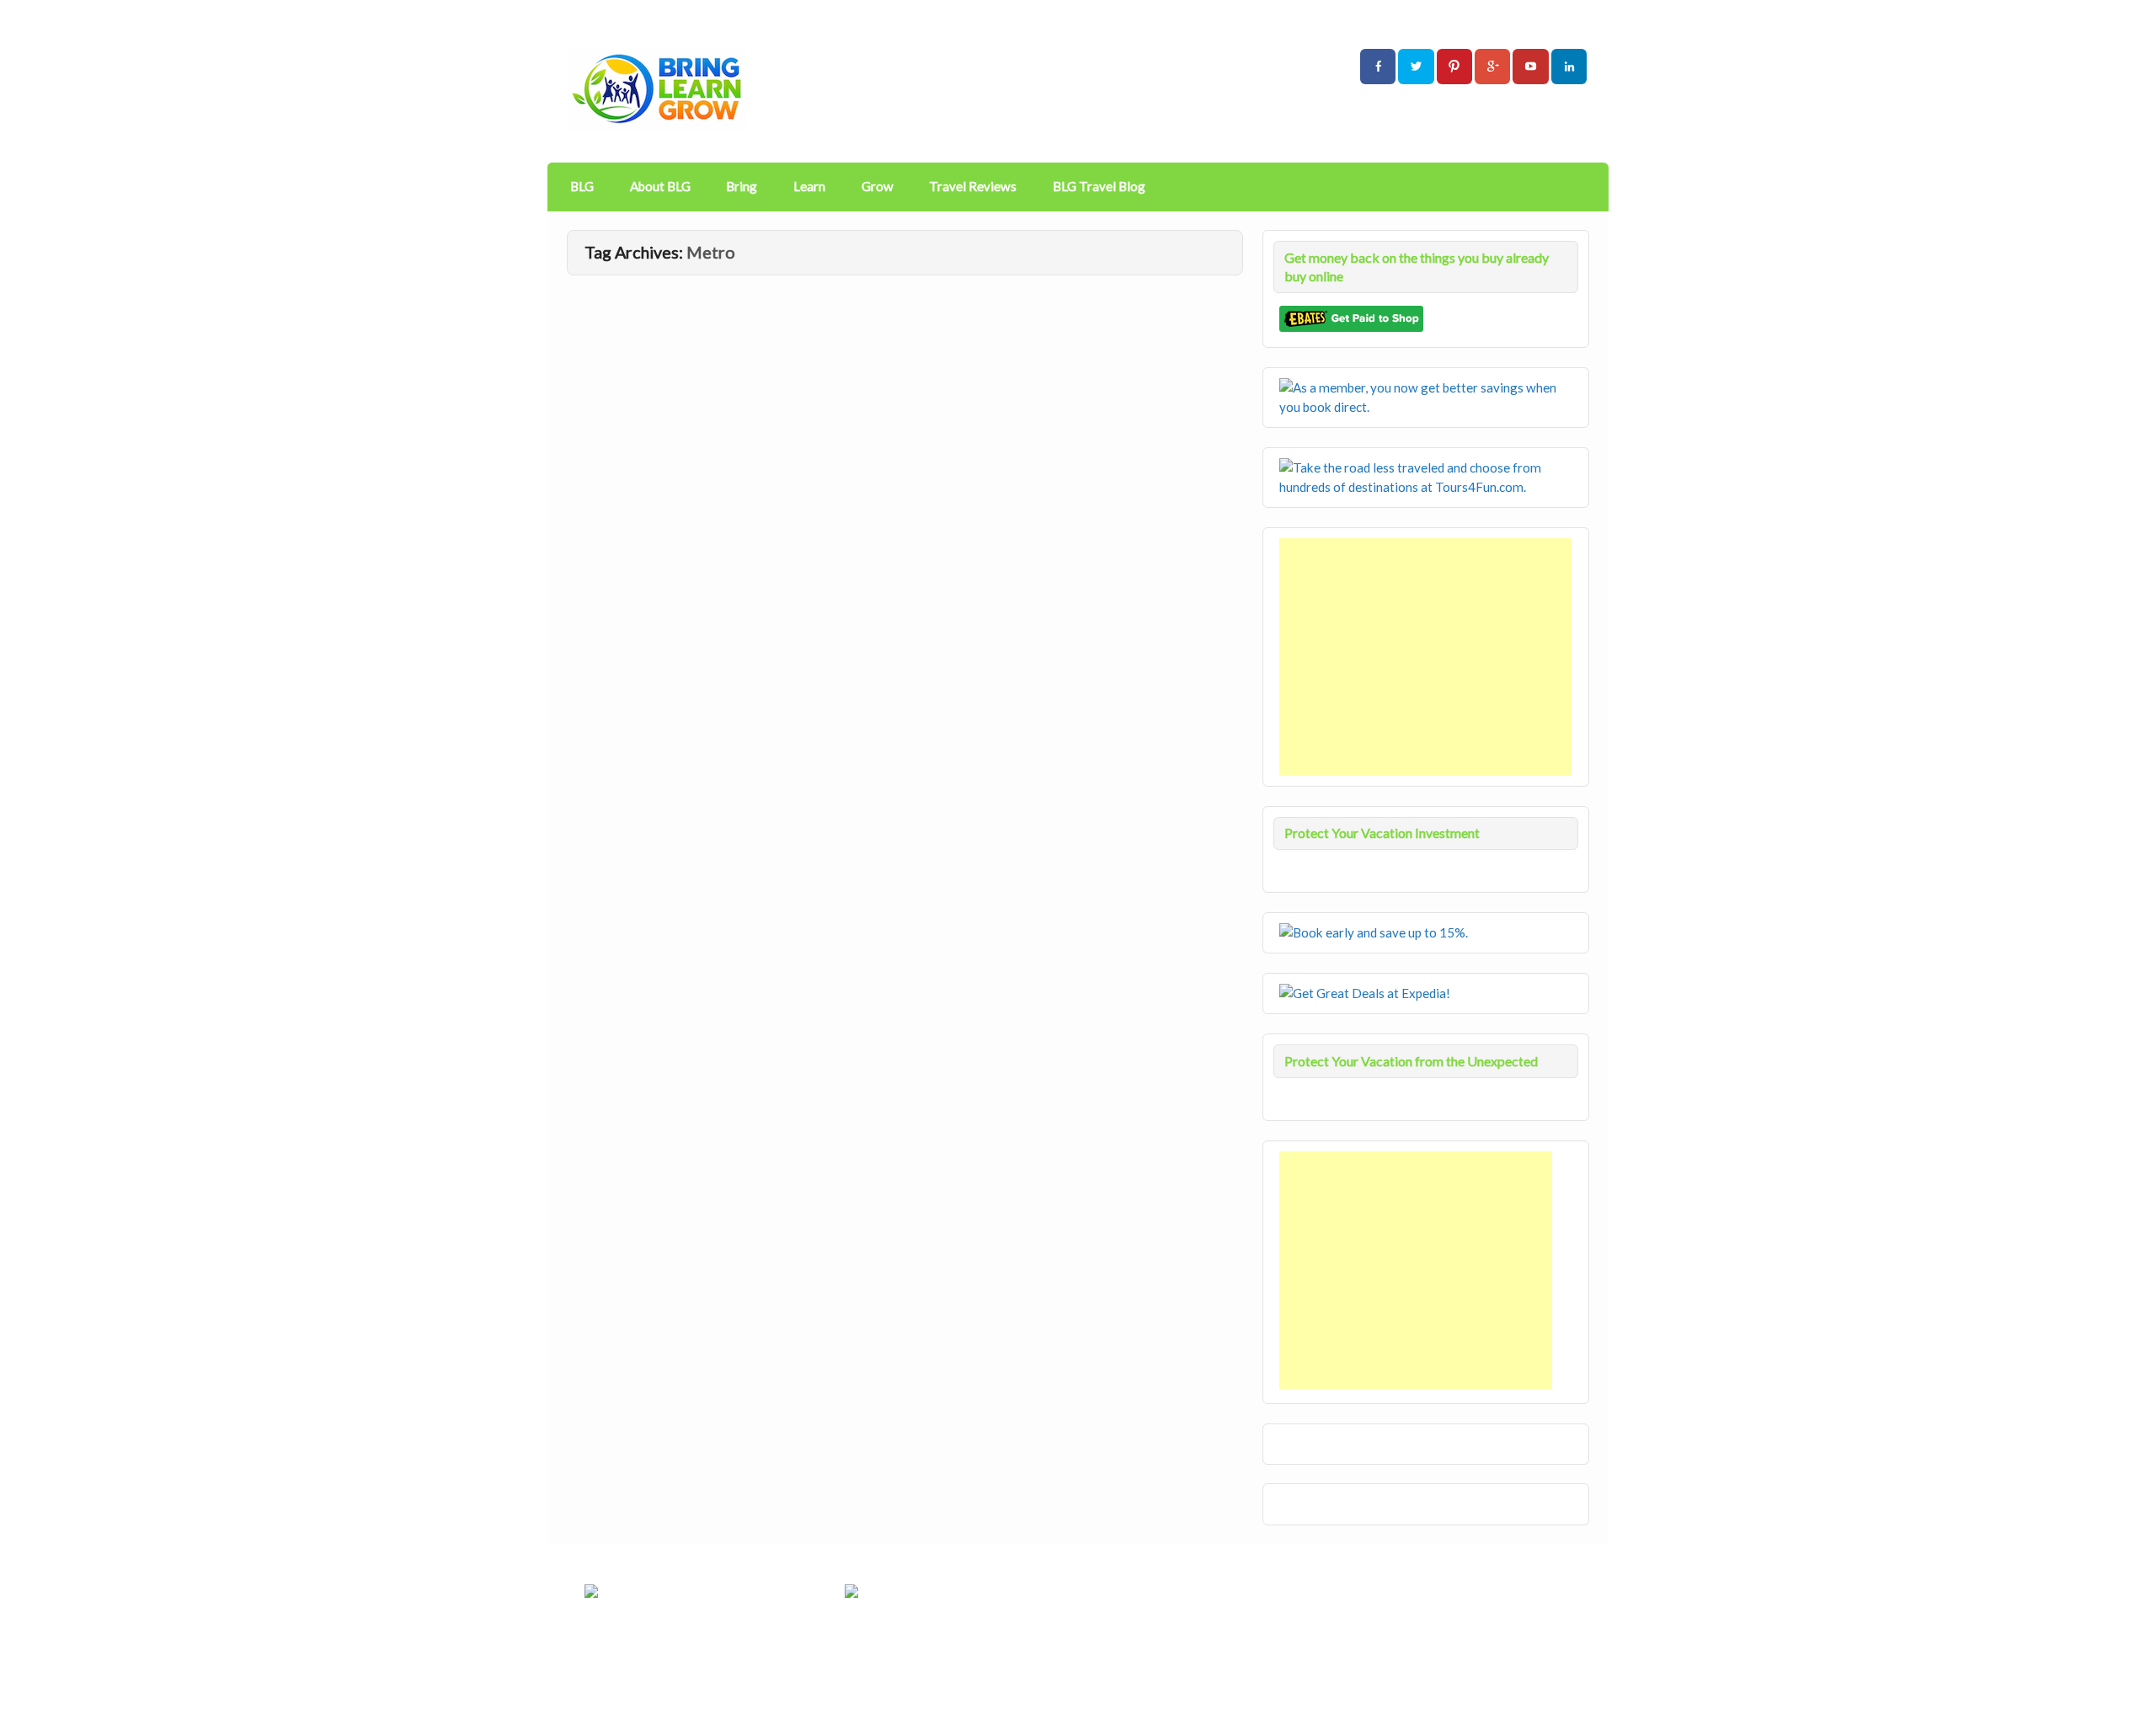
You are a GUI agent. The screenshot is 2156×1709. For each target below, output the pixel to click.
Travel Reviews (973, 186)
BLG (582, 186)
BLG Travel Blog (1099, 186)
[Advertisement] (1427, 657)
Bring (742, 186)
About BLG (660, 186)
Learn (809, 186)
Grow (878, 186)
